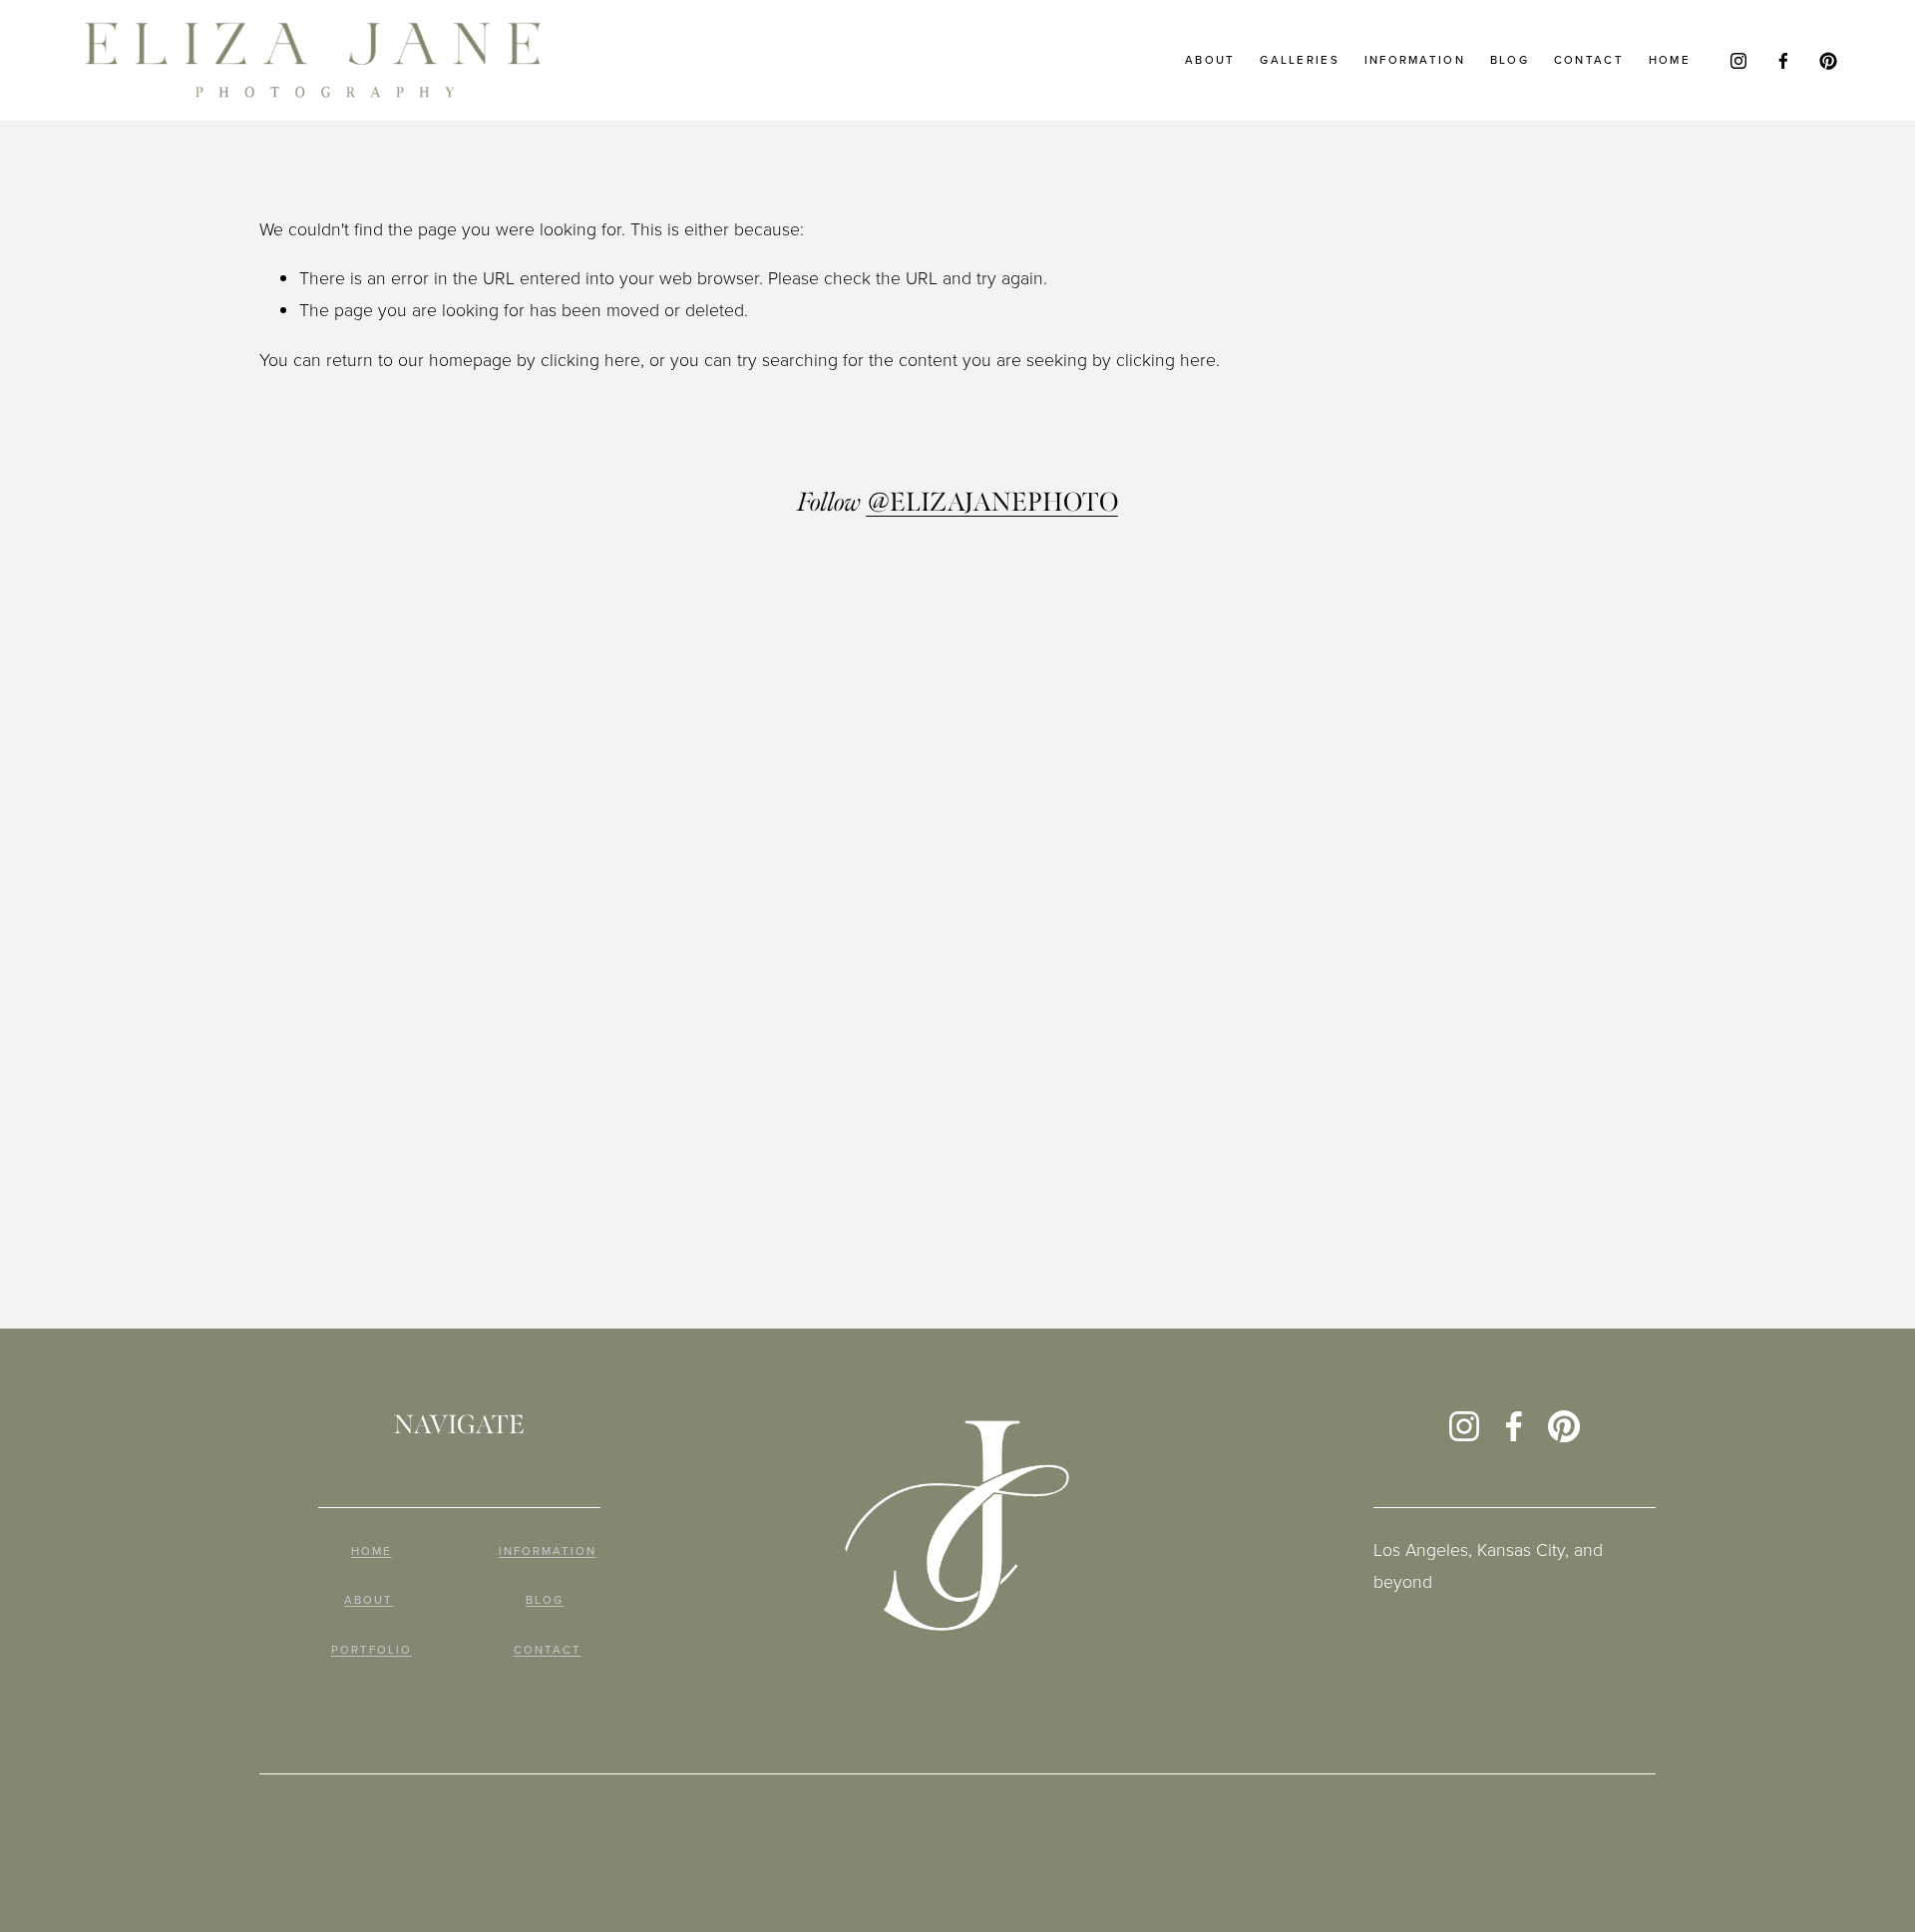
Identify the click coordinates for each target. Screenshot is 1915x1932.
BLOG (545, 1601)
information (1415, 60)
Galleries (1300, 60)
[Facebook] (1783, 61)
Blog (1510, 60)
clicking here (590, 359)
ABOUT (369, 1601)
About (1210, 60)
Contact (1589, 60)
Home (1670, 60)
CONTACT (548, 1651)
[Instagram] (1738, 61)
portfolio (372, 1651)
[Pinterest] (1828, 61)
